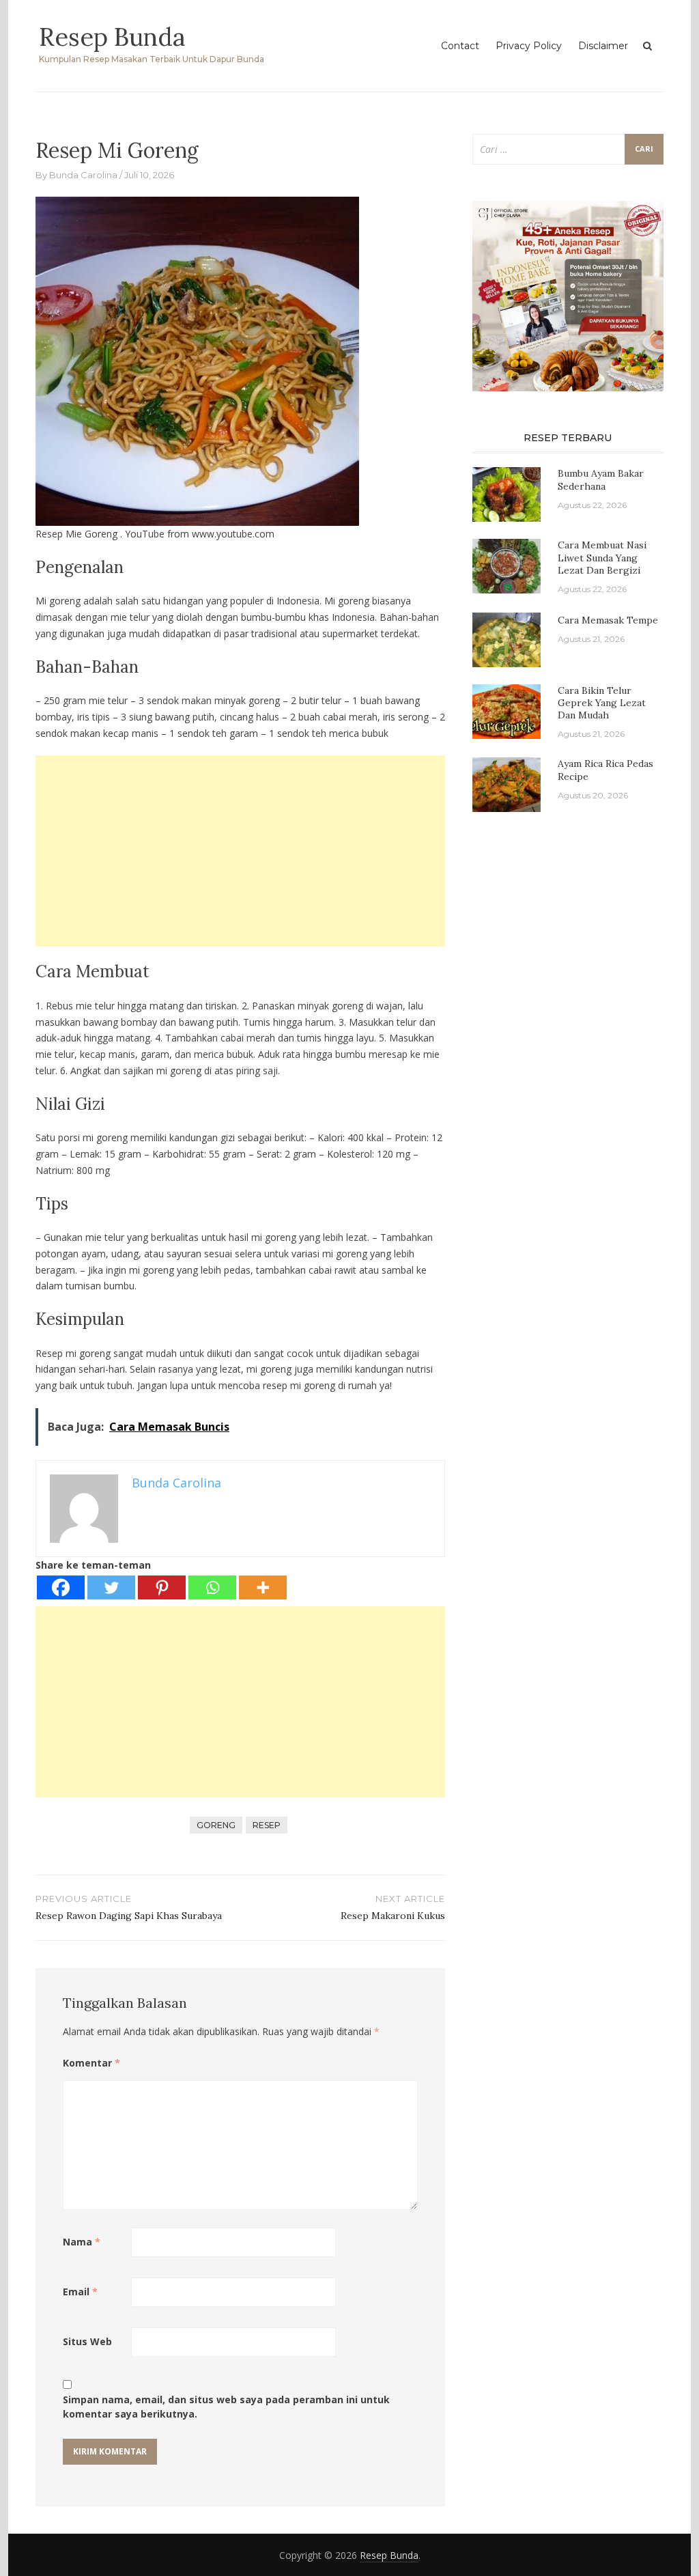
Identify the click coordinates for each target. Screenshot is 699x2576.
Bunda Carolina (83, 175)
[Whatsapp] (212, 1587)
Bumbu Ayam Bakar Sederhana (601, 479)
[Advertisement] (240, 851)
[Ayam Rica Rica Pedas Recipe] (507, 784)
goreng (216, 1825)
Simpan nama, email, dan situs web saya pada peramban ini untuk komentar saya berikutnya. (226, 2407)
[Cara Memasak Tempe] (507, 639)
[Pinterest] (162, 1587)
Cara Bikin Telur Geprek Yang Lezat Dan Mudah (602, 703)
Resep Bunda (112, 37)
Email (80, 2292)
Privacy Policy (529, 46)
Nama (82, 2242)
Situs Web (87, 2341)
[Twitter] (111, 1587)
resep (267, 1825)
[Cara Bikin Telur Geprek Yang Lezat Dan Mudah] (507, 711)
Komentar (91, 2063)
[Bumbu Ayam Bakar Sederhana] (507, 493)
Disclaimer (603, 46)
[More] (263, 1587)
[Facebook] (61, 1587)
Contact (460, 46)
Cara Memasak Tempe (608, 620)
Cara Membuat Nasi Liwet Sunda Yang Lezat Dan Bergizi (602, 557)
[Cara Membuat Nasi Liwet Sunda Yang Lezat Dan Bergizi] (507, 565)
